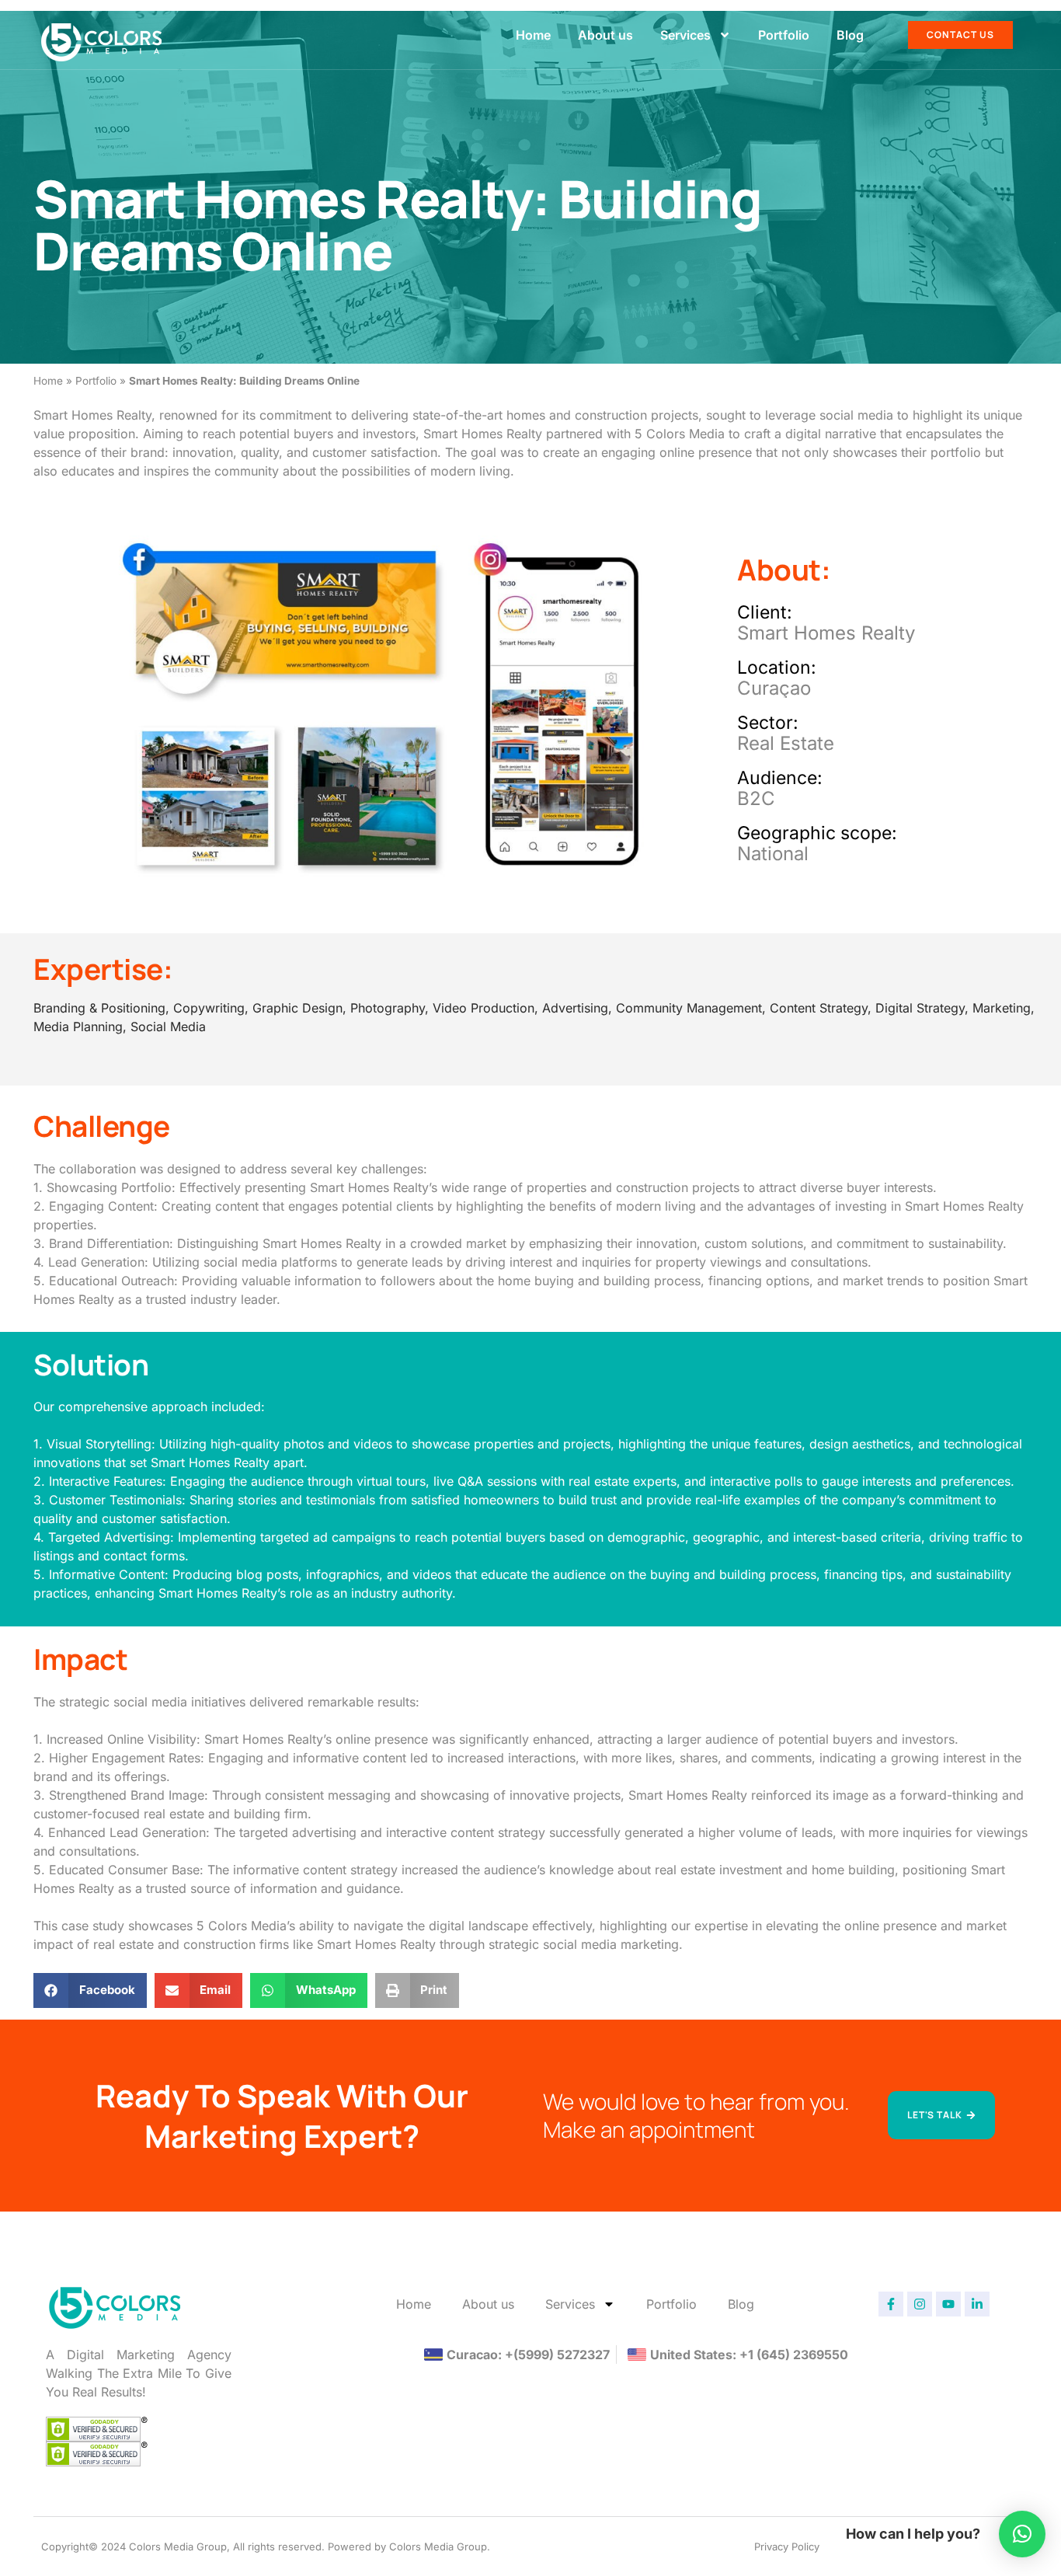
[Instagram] (920, 2304)
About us (605, 35)
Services (685, 35)
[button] (90, 1990)
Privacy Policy (787, 2546)
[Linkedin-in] (977, 2304)
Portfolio (784, 35)
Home (533, 35)
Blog (850, 35)
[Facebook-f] (891, 2304)
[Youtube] (948, 2304)
